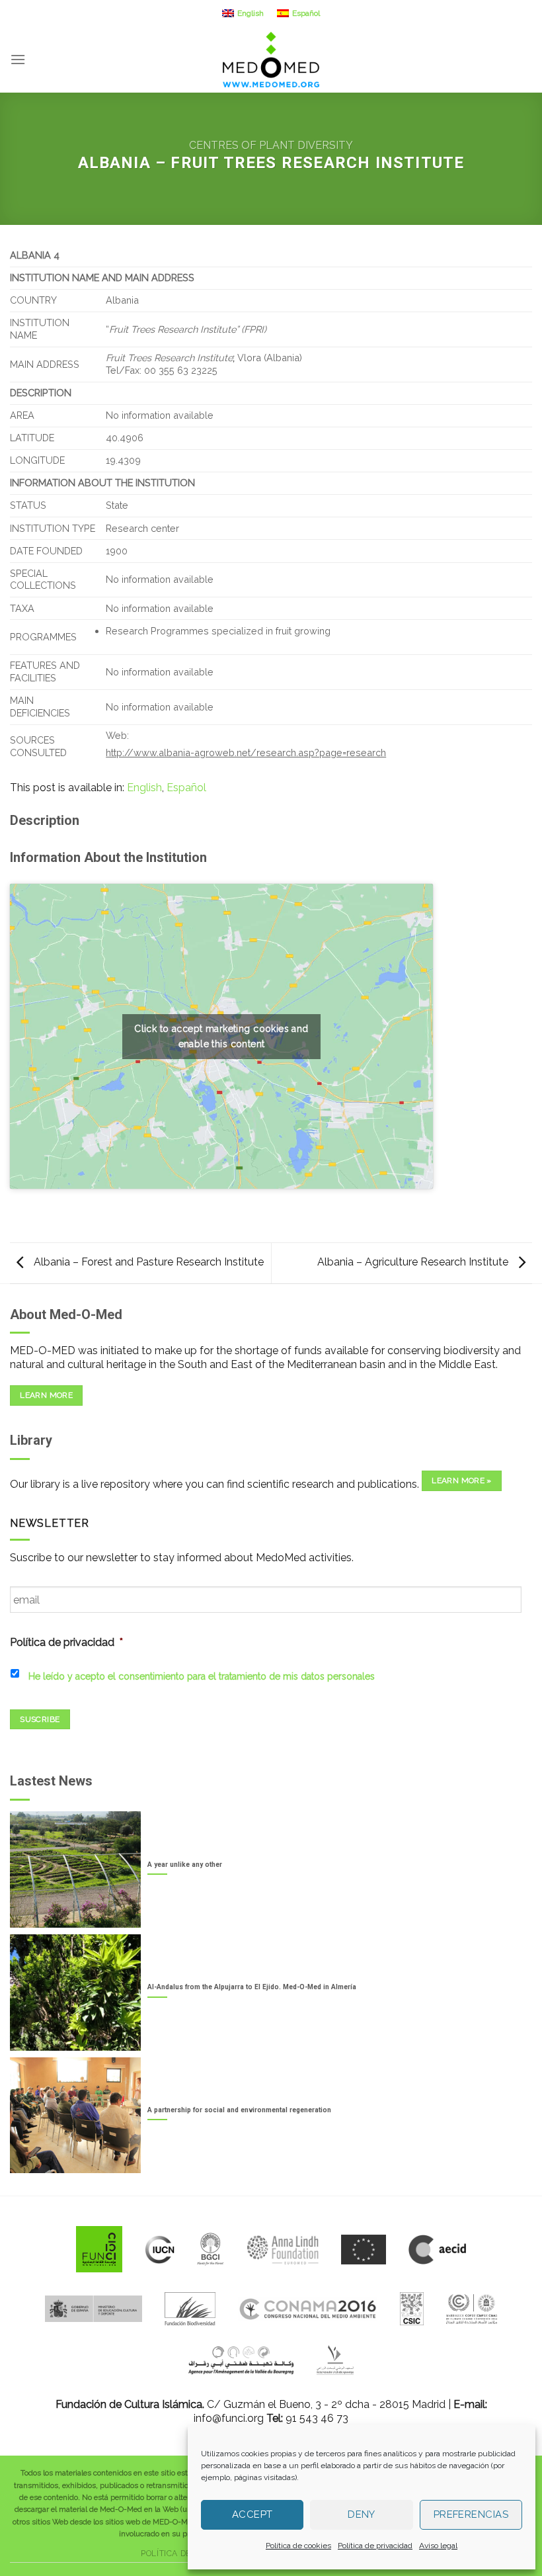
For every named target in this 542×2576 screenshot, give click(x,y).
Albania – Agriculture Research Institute (414, 1262)
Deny (362, 2514)
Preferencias (471, 2514)
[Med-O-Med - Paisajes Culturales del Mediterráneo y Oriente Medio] (271, 60)
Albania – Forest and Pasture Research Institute (147, 1262)
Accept (252, 2514)
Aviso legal (438, 2546)
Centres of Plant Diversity (271, 145)
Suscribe (40, 1719)
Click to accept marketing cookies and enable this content (221, 1036)
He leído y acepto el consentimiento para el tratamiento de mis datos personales (202, 1676)
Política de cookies (298, 2546)
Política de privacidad (375, 2546)
